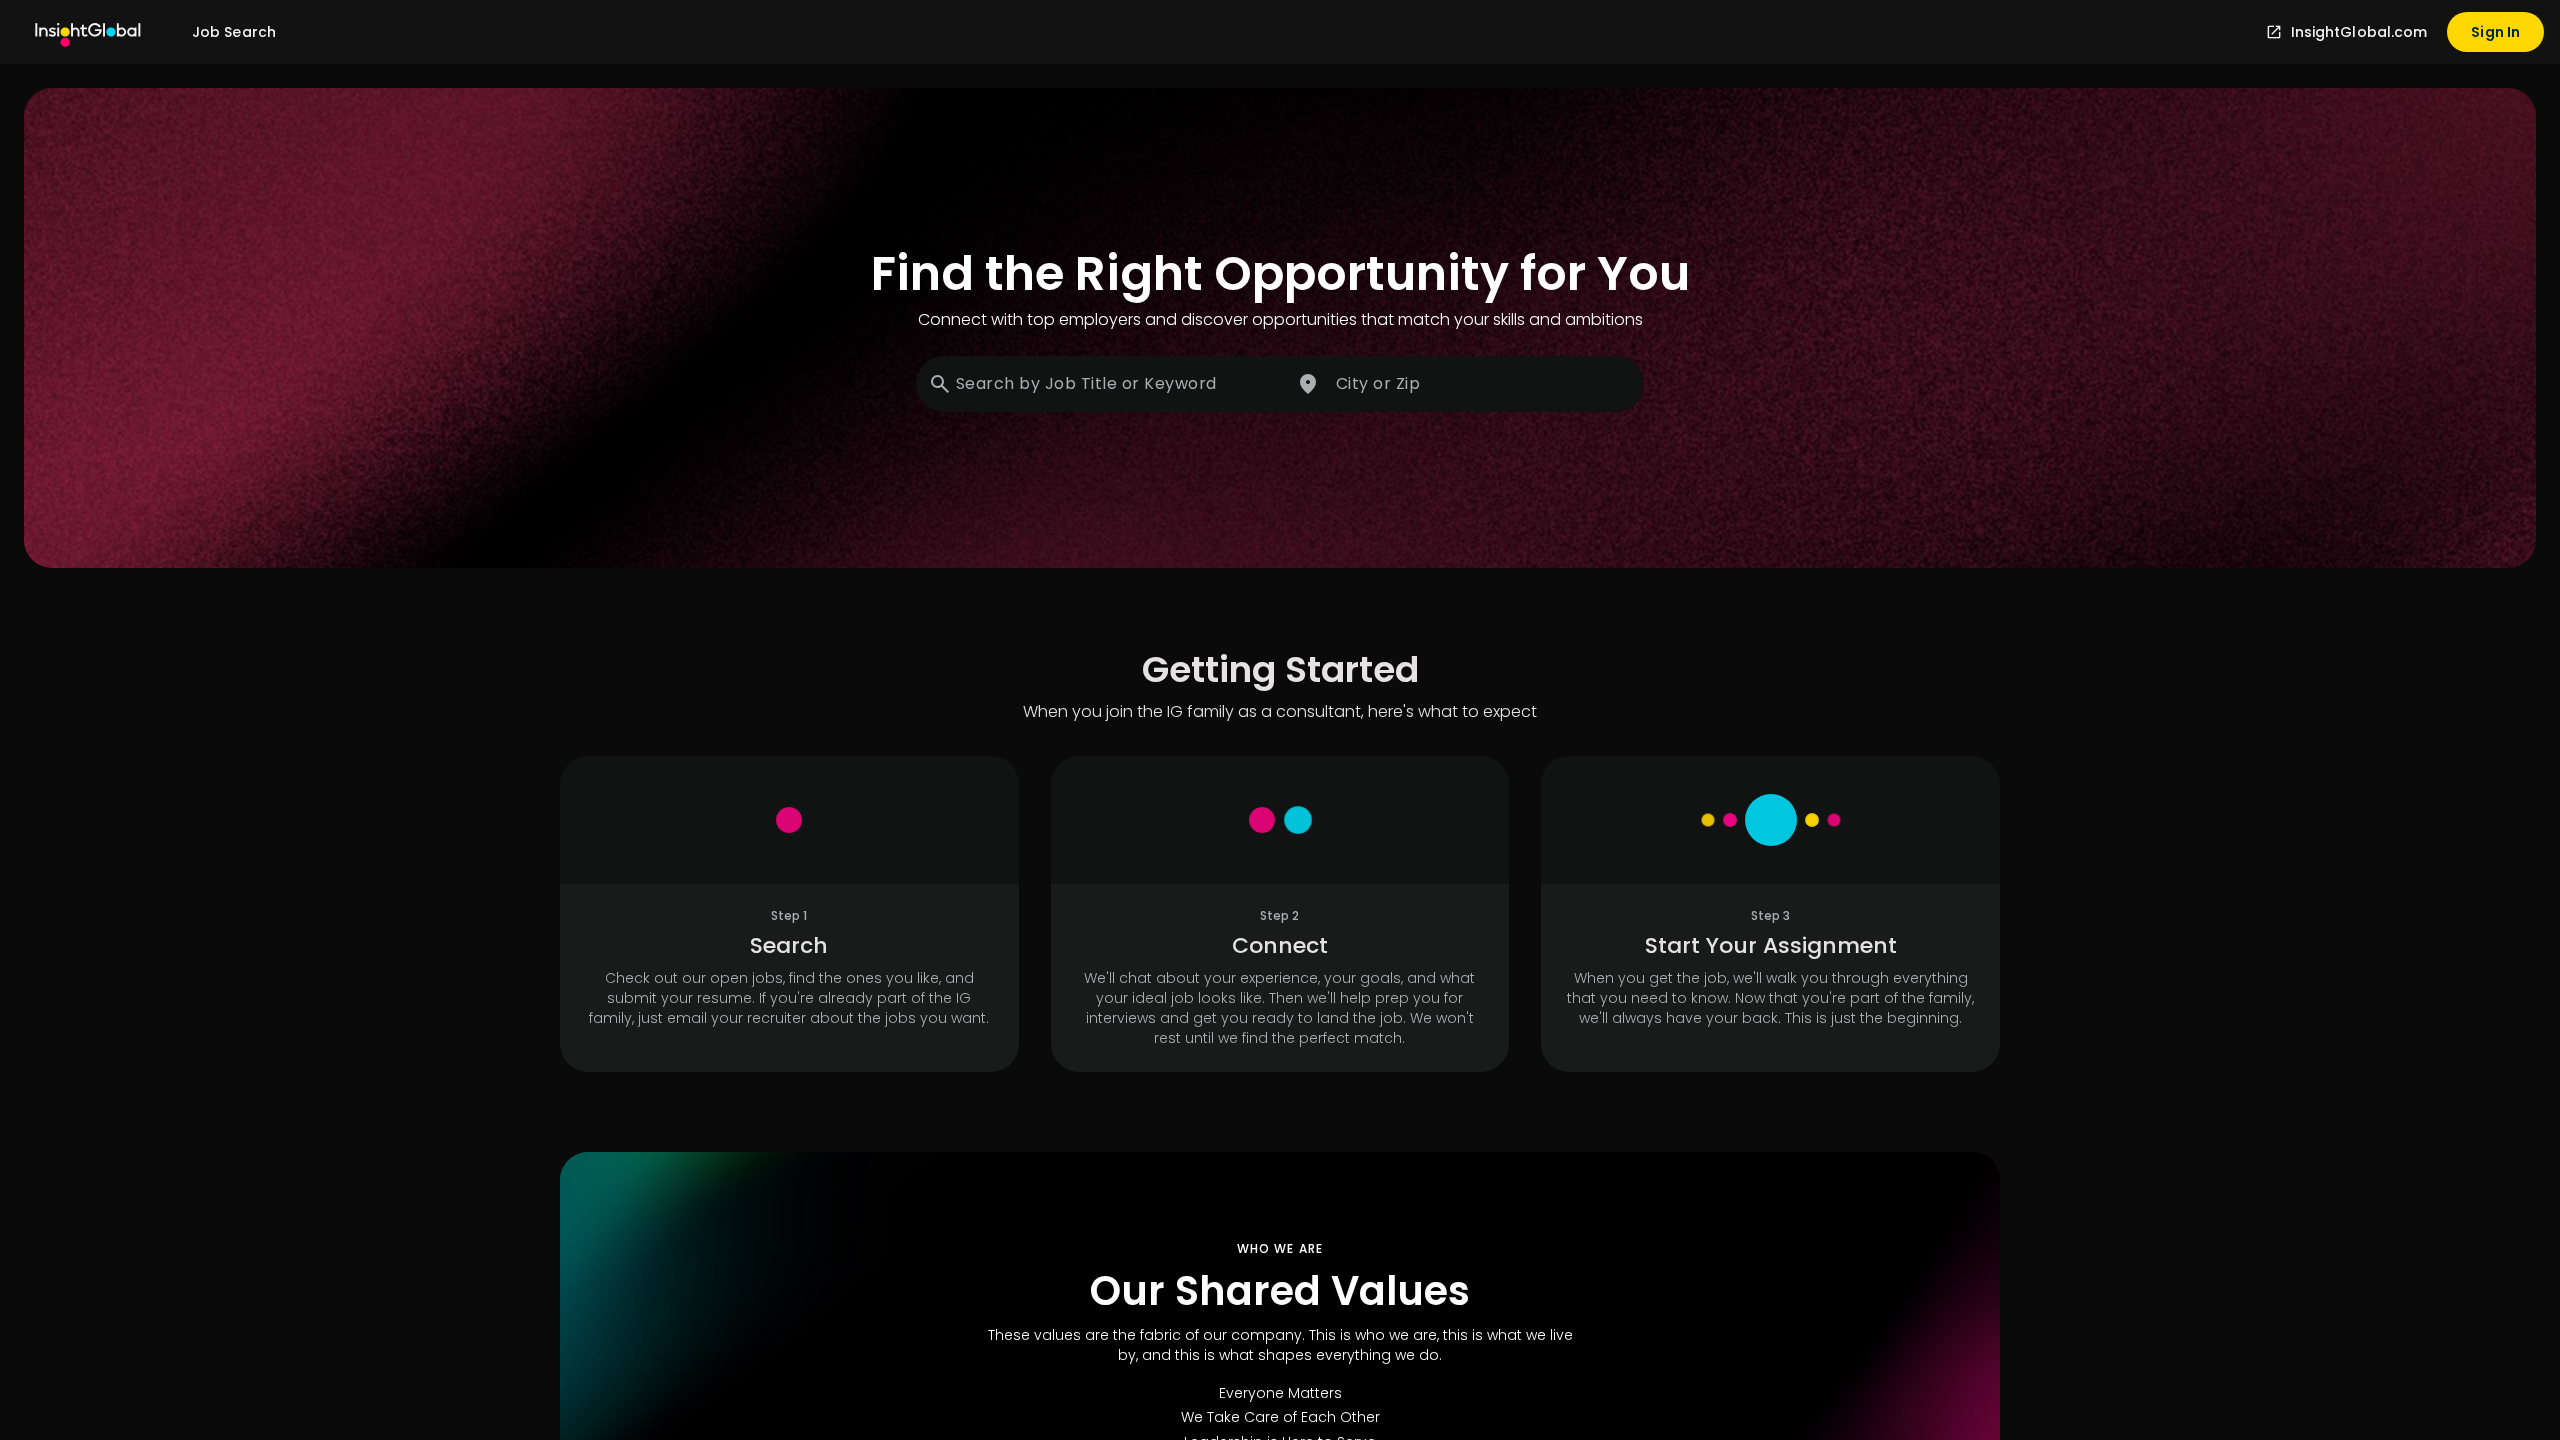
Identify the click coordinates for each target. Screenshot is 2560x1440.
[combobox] (1102, 384)
